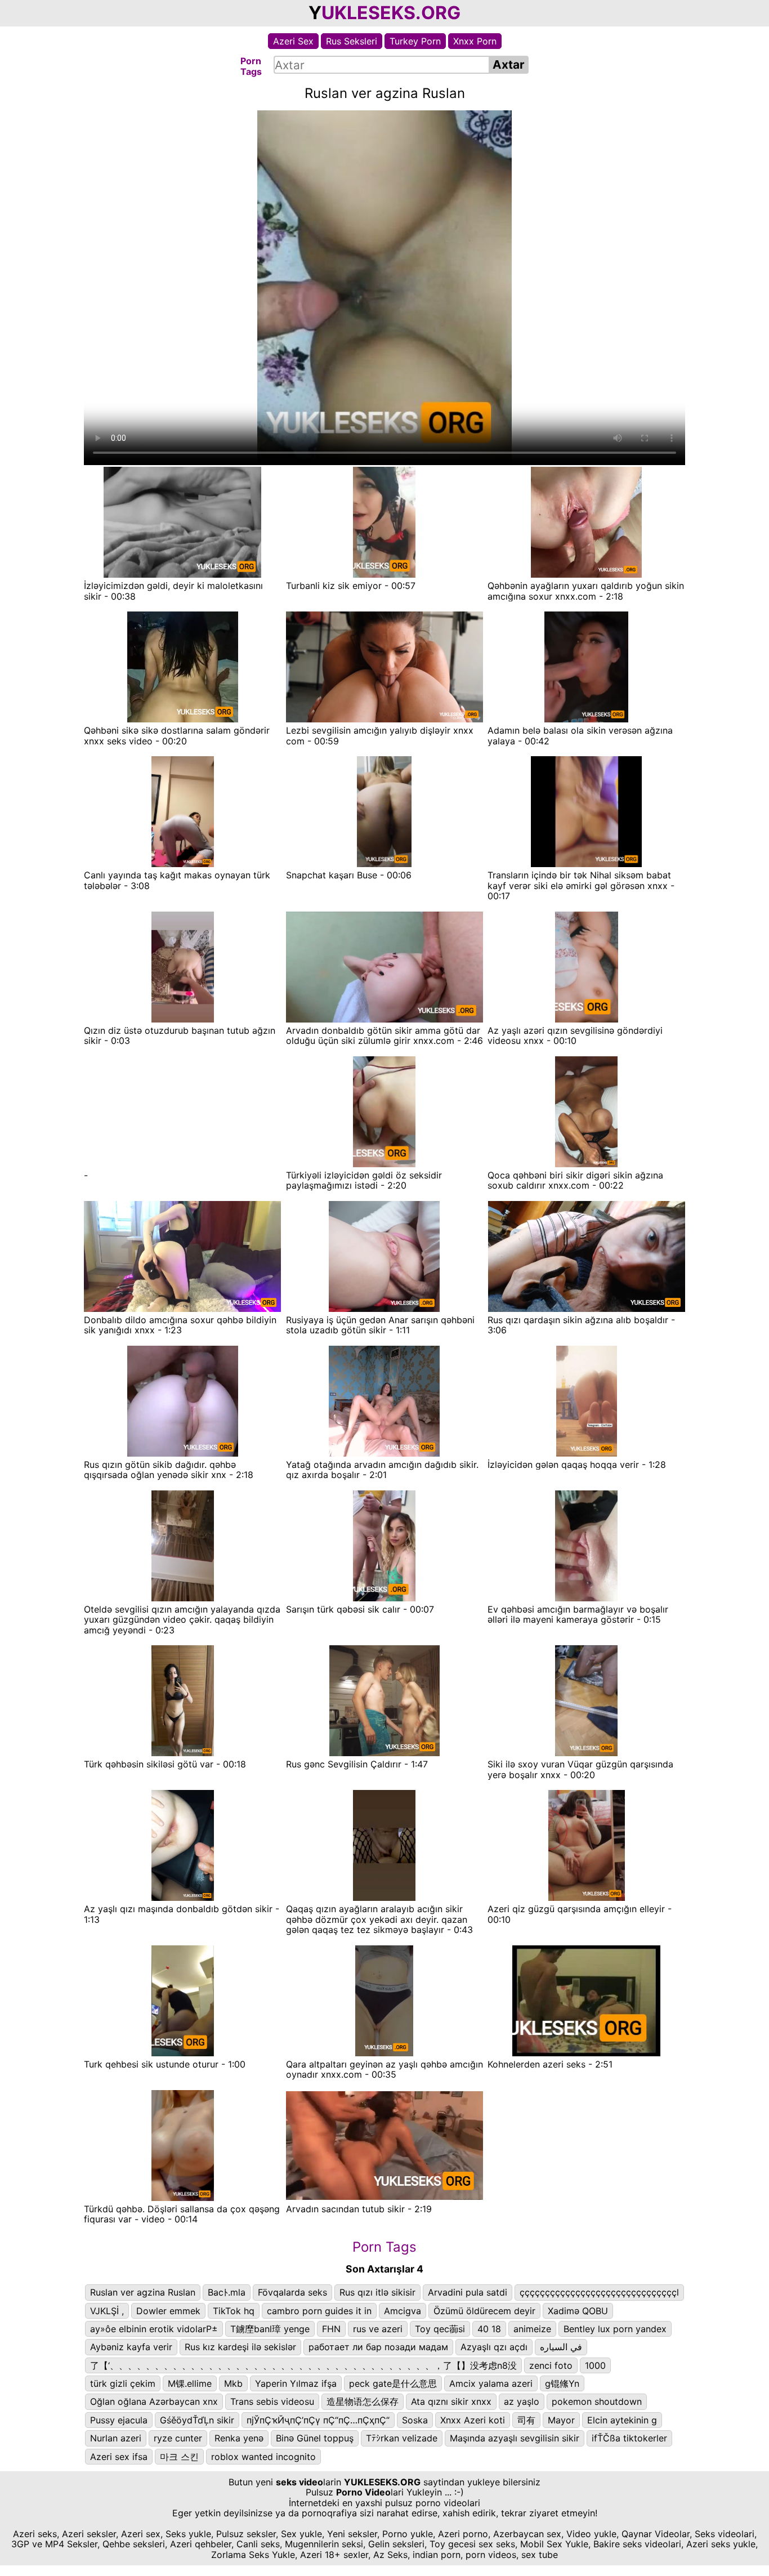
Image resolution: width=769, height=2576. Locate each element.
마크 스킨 (179, 2457)
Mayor (561, 2420)
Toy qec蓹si (440, 2329)
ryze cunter (178, 2438)
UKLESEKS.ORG (391, 13)
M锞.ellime (190, 2383)
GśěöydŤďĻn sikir (197, 2420)
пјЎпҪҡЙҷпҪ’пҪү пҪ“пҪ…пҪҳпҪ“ (318, 2420)
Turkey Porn (415, 41)
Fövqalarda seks (292, 2292)
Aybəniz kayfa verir (131, 2347)
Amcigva (403, 2311)
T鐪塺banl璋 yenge (270, 2329)
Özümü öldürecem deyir (484, 2311)
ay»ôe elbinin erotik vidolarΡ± (154, 2329)
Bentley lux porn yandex (615, 2329)
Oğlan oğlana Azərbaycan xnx (154, 2401)
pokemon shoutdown (597, 2401)
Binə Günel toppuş (315, 2438)
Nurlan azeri (116, 2438)
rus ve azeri (378, 2329)
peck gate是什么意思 (393, 2383)
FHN (331, 2329)
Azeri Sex (293, 41)
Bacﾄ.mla (227, 2292)
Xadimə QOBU (578, 2311)
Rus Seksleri (352, 41)
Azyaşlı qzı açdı (494, 2347)
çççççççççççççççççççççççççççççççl (599, 2292)
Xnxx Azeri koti (473, 2420)
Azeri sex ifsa (119, 2457)
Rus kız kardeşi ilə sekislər (240, 2347)
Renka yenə (239, 2438)
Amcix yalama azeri (491, 2383)
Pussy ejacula (119, 2420)
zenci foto (551, 2365)
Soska (415, 2420)
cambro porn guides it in (319, 2311)
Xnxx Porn (475, 41)
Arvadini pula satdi (468, 2292)
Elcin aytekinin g (622, 2420)
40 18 (489, 2329)
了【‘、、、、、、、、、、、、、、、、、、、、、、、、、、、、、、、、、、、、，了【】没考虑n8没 (303, 2365)
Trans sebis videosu (272, 2401)
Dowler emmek (168, 2311)
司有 (526, 2420)
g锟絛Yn (562, 2383)
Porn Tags (384, 2247)
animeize (532, 2329)
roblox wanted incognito (263, 2457)
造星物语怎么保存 (363, 2401)
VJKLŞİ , (107, 2311)
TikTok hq (234, 2311)
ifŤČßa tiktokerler (629, 2438)
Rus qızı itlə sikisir (377, 2292)
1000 (595, 2365)
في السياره (561, 2347)
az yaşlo (522, 2401)
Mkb (233, 2383)
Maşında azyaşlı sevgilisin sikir (515, 2438)
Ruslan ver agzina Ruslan (143, 2292)
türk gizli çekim (123, 2383)
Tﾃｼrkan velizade (402, 2438)
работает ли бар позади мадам (378, 2347)
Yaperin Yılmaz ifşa (296, 2383)
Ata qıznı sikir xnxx (451, 2401)
